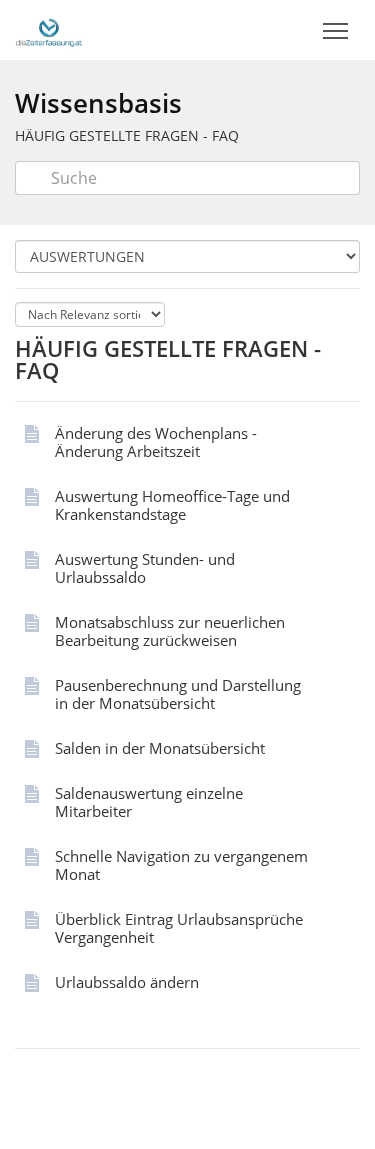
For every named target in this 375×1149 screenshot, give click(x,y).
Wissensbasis (98, 103)
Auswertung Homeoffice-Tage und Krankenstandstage (172, 505)
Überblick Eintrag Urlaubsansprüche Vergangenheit (179, 928)
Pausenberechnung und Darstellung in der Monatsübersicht (178, 694)
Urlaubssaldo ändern (127, 982)
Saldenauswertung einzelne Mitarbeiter (149, 802)
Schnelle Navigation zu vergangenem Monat (181, 865)
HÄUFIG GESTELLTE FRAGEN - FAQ (127, 135)
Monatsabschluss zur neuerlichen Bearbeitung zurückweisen (170, 631)
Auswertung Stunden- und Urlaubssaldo (145, 568)
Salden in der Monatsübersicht (160, 748)
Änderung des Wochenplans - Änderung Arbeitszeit (156, 442)
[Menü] (335, 31)
